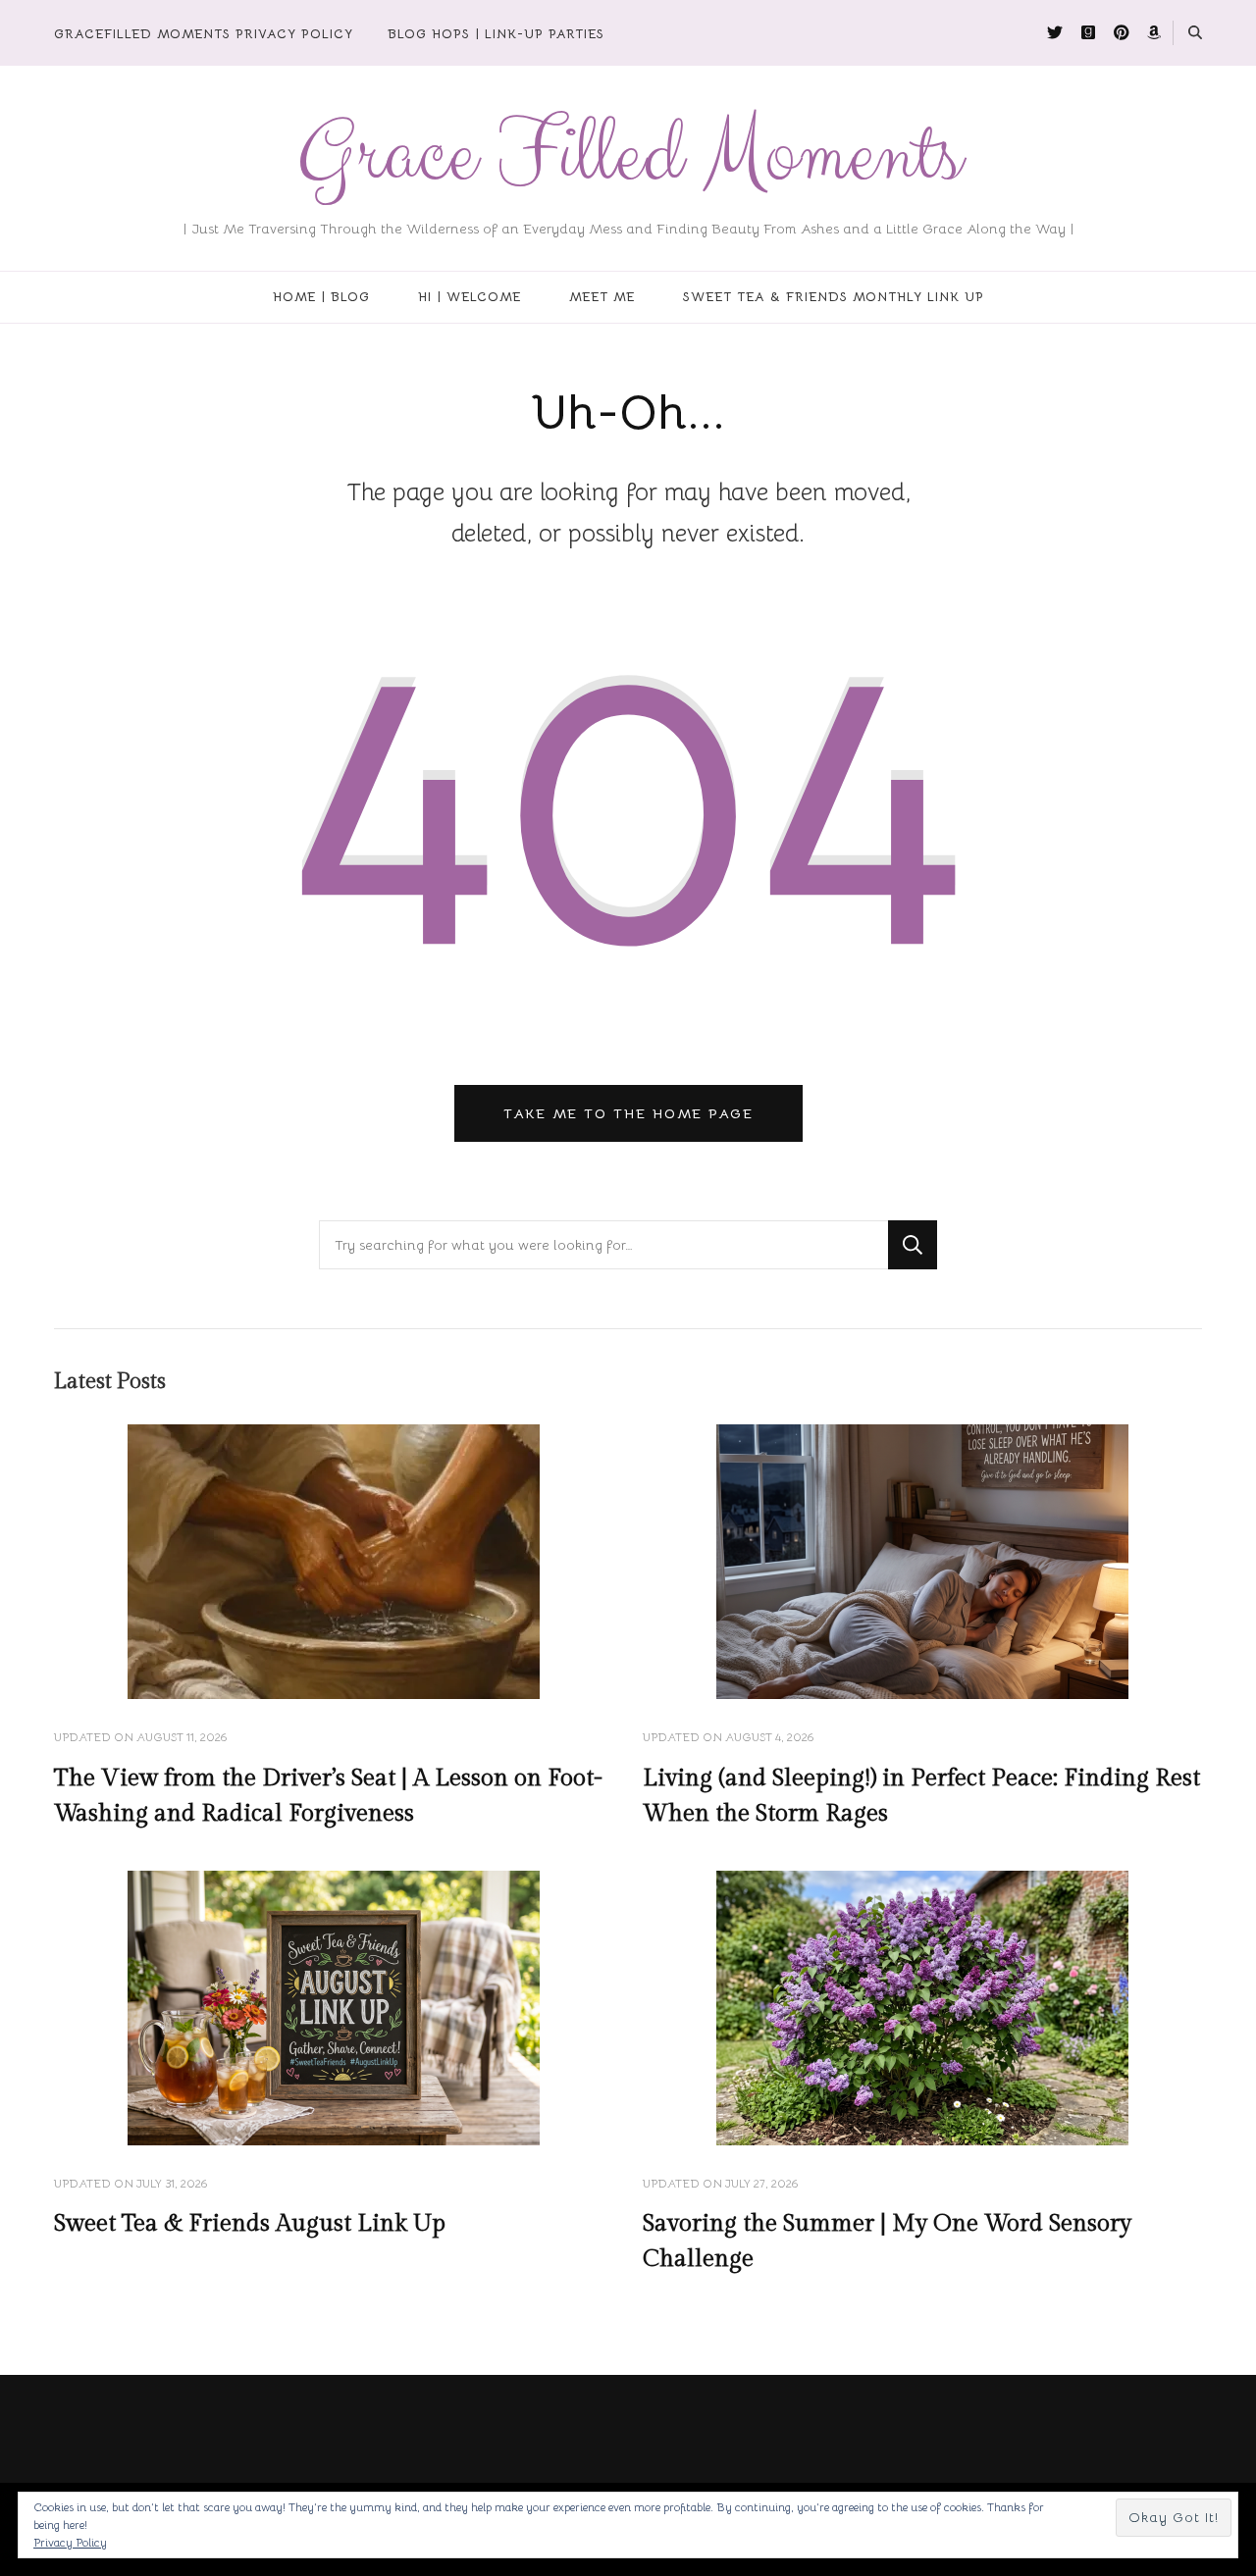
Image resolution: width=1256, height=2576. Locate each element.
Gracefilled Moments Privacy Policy (204, 34)
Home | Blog (321, 297)
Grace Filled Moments (628, 155)
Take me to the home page (628, 1113)
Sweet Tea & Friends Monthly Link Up (834, 297)
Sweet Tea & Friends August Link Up (250, 2224)
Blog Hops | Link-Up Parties (496, 34)
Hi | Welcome (470, 297)
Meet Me (602, 297)
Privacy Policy (70, 2542)
